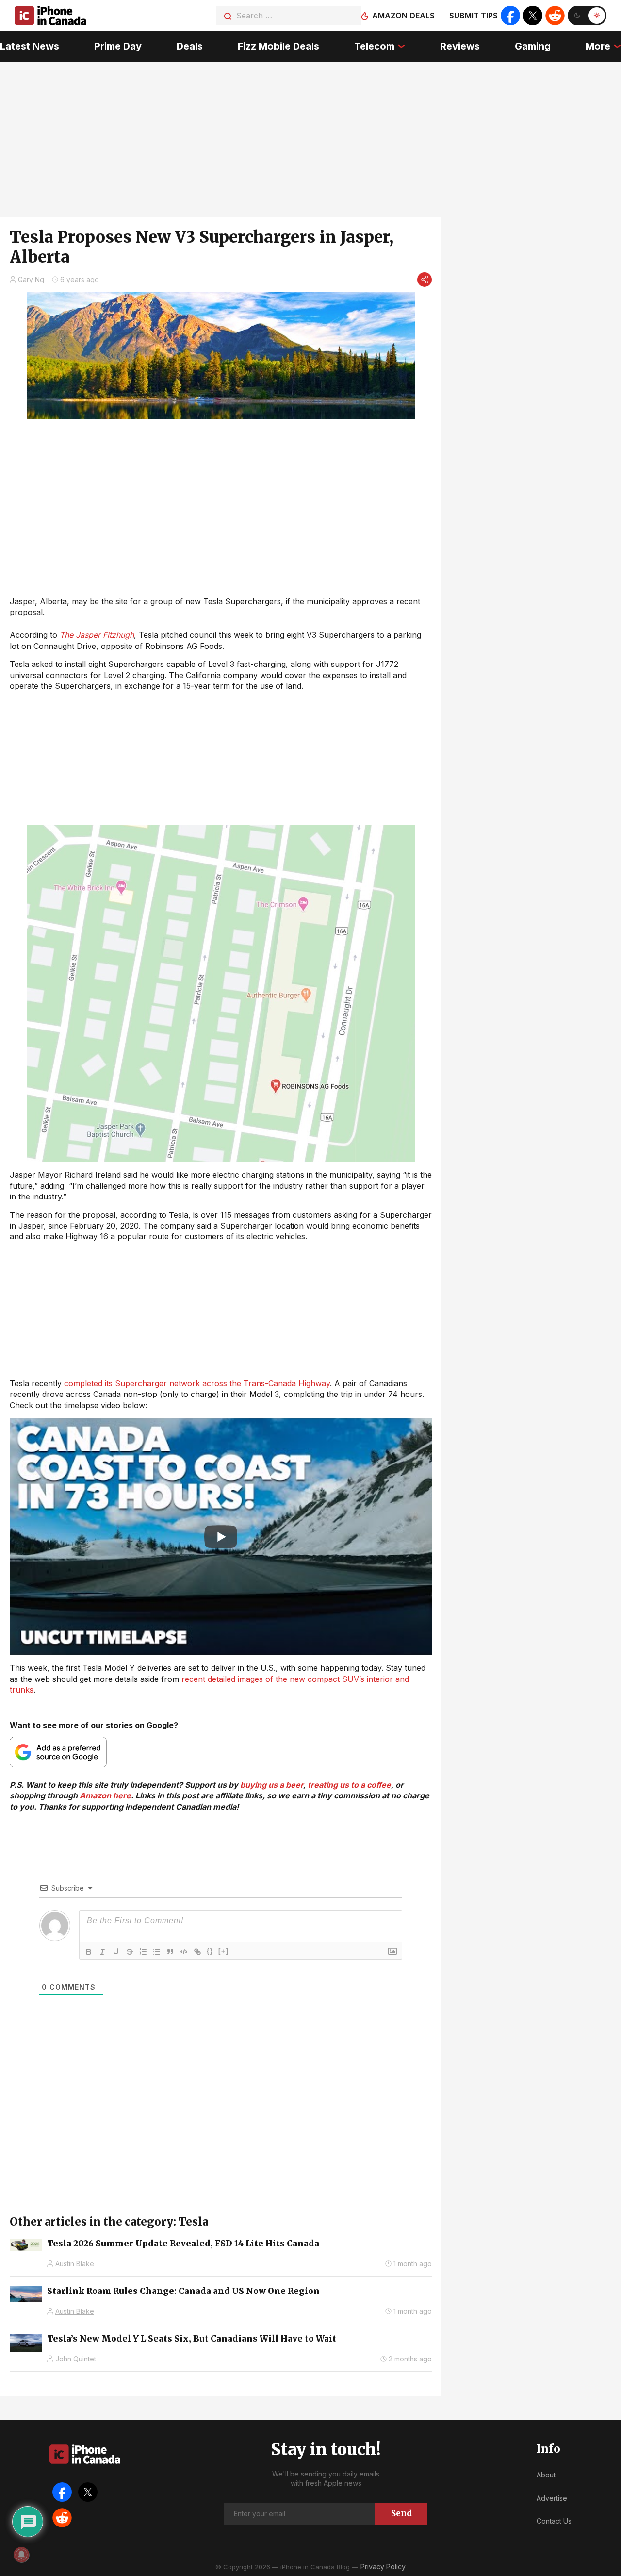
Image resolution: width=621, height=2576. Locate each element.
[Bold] (89, 1952)
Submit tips (474, 16)
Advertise (552, 2498)
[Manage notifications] (21, 2555)
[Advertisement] (221, 1310)
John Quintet (76, 2359)
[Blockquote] (170, 1952)
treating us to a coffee (349, 1785)
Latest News (30, 46)
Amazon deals (403, 16)
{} (210, 1951)
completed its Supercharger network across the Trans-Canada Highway (197, 1383)
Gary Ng (31, 279)
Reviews (460, 46)
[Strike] (130, 1952)
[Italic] (102, 1952)
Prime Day (118, 46)
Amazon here (105, 1795)
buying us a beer (272, 1785)
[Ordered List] (143, 1952)
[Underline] (116, 1952)
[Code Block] (184, 1952)
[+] (224, 1951)
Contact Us (554, 2521)
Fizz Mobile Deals (278, 46)
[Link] (197, 1952)
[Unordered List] (157, 1952)
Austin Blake (75, 2264)
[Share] (425, 280)
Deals (190, 46)
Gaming (533, 46)
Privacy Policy (383, 2567)
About (546, 2475)
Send (401, 2513)
